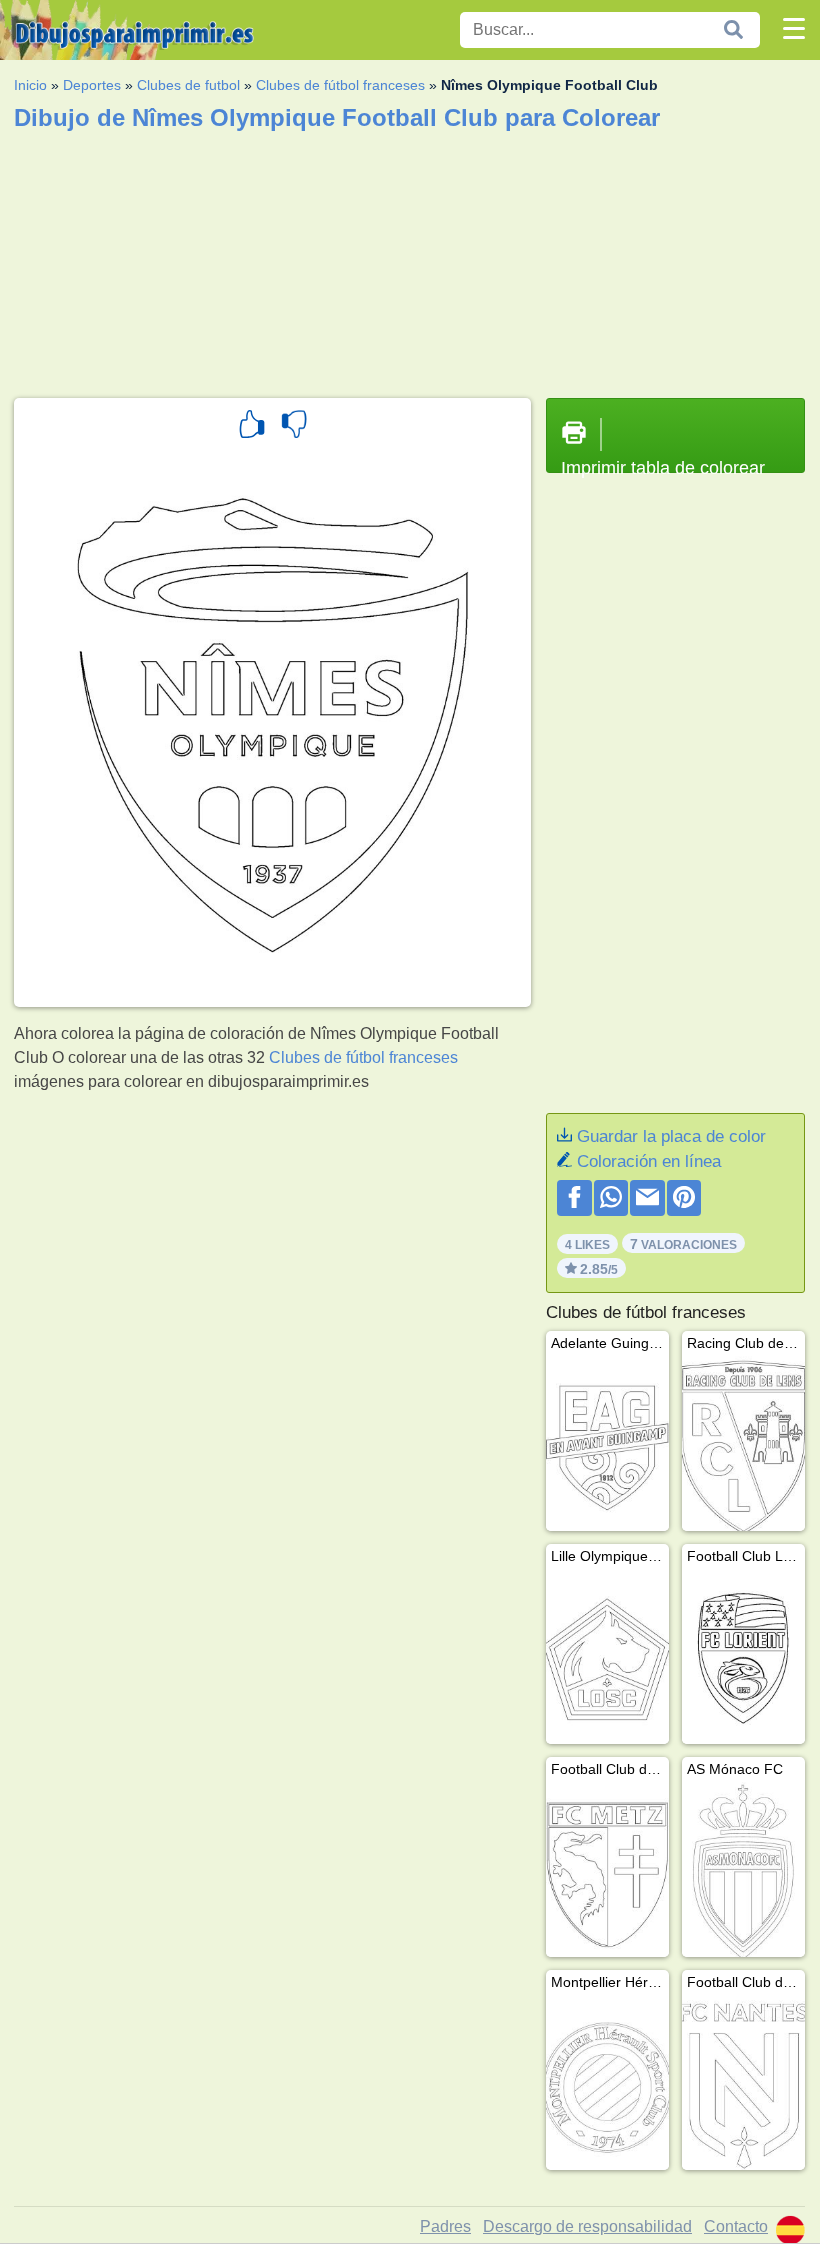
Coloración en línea (649, 1161)
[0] (294, 427)
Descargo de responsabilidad (587, 2226)
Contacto (736, 2226)
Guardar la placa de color (671, 1136)
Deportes (92, 85)
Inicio (30, 85)
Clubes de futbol (188, 85)
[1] (252, 427)
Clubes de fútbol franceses (340, 85)
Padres (445, 2226)
